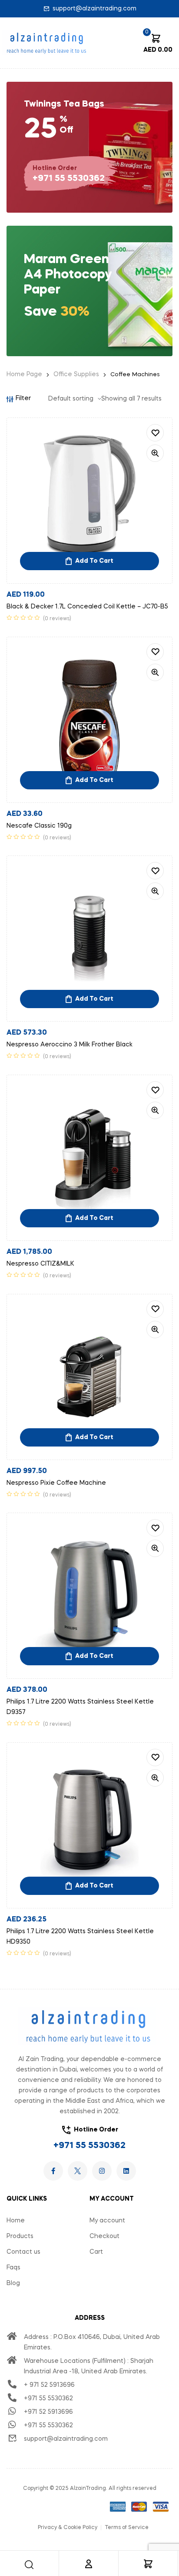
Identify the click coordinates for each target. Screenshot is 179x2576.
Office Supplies (76, 374)
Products (20, 2236)
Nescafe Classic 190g (39, 826)
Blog (13, 2283)
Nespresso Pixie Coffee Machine (56, 1483)
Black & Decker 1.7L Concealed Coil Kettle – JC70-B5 (87, 607)
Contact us (23, 2252)
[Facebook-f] (53, 2171)
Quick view (155, 453)
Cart (96, 2252)
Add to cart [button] (94, 561)
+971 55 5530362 (89, 2146)
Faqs (13, 2268)
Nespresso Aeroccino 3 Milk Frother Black (70, 1045)
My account (107, 2221)
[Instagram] (102, 2171)
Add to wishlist (155, 433)
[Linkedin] (126, 2171)
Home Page (24, 374)
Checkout (104, 2236)
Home (16, 2221)
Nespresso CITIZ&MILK (40, 1264)
